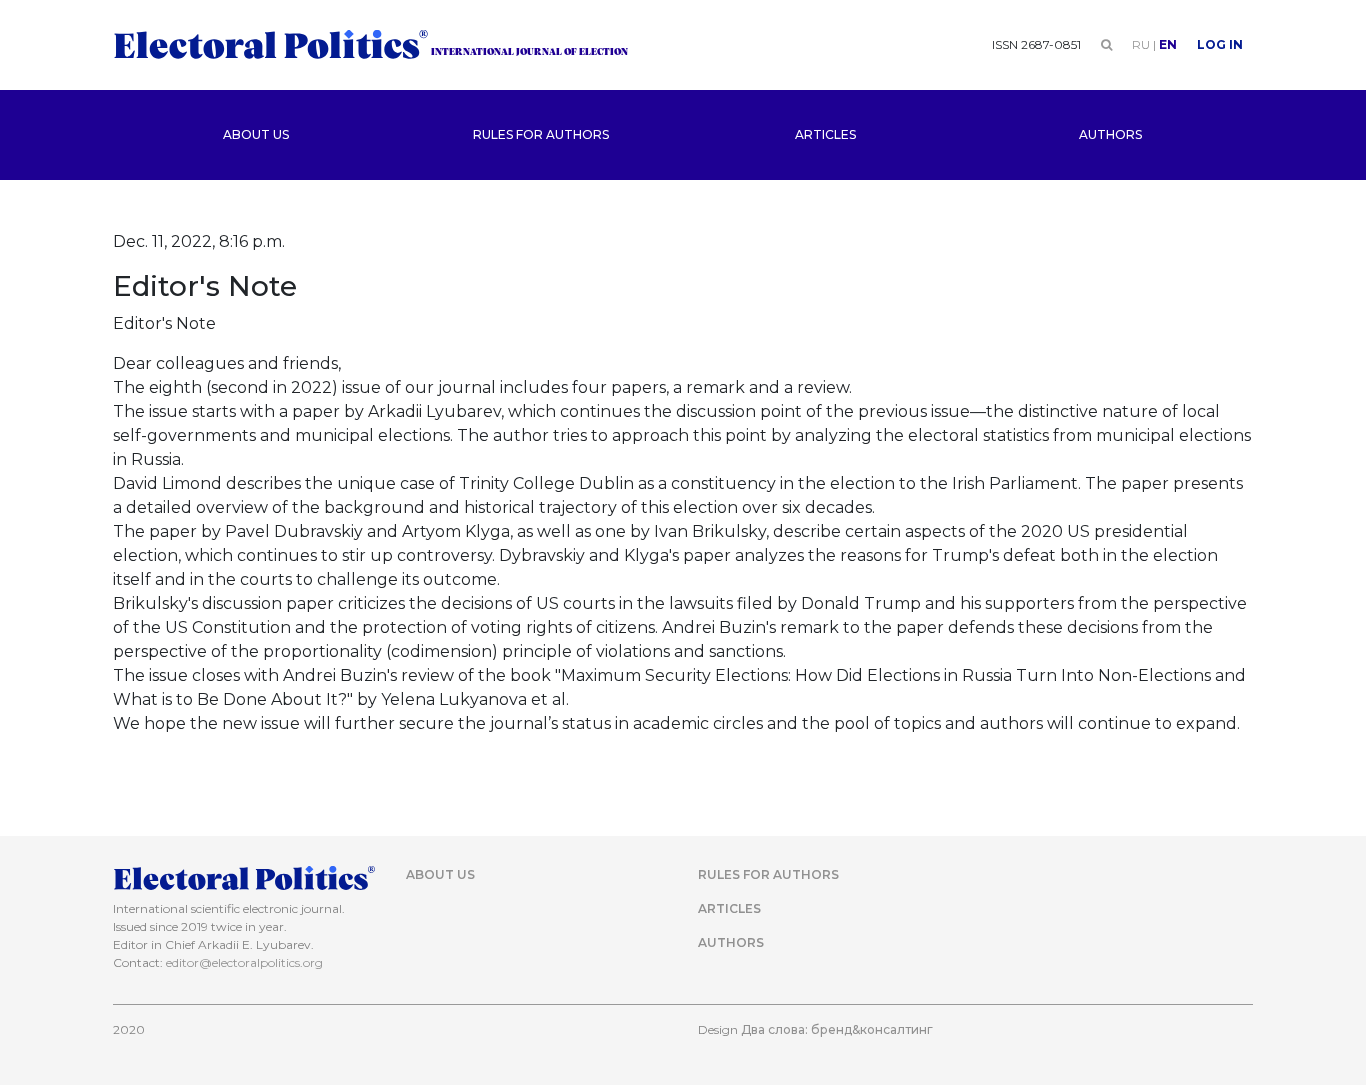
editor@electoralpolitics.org (244, 962)
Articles (825, 134)
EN (1168, 44)
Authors (1110, 134)
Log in (1220, 44)
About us (256, 134)
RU (1141, 44)
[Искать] (1106, 44)
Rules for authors (541, 134)
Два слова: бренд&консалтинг (837, 1029)
